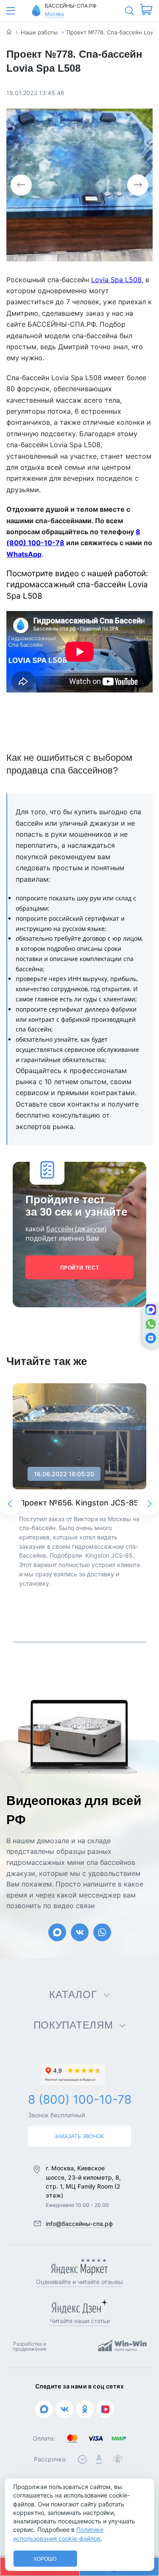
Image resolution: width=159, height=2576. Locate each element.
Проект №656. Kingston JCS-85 (79, 1503)
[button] (21, 185)
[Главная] (9, 32)
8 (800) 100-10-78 (80, 2099)
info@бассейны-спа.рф (79, 2224)
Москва (54, 14)
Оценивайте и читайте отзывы (79, 2282)
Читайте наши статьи (80, 2321)
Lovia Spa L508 (116, 280)
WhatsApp (24, 554)
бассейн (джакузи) (76, 1229)
